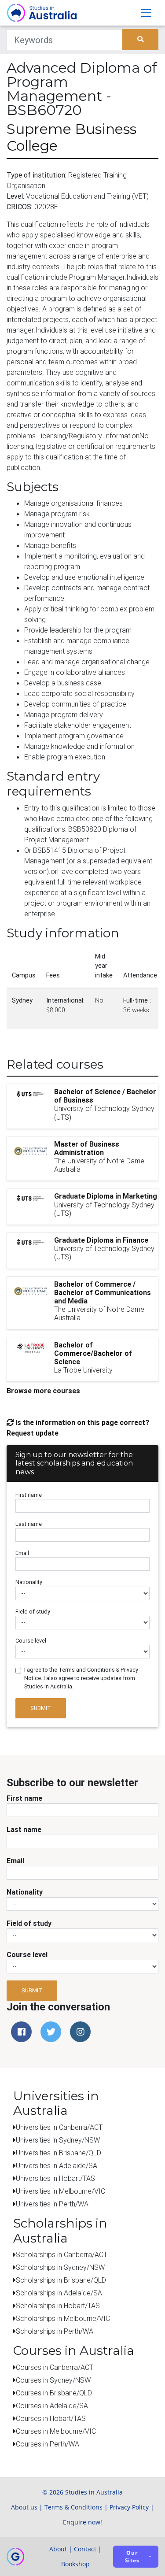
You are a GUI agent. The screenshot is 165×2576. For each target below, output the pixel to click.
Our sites (132, 2557)
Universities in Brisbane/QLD (59, 2153)
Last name (29, 1524)
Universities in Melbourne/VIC (60, 2191)
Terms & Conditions (73, 2507)
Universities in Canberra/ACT (59, 2127)
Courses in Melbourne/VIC (56, 2431)
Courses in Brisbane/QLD (54, 2393)
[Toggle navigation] (146, 13)
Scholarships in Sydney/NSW (60, 2267)
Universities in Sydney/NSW (58, 2140)
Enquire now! (82, 2522)
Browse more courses (43, 1391)
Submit (41, 1708)
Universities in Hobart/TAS (55, 2178)
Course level (31, 1641)
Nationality (29, 1582)
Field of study (33, 1612)
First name (29, 1495)
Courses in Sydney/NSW (53, 2380)
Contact (85, 2549)
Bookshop (75, 2564)
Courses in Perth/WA (48, 2444)
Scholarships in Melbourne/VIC (63, 2318)
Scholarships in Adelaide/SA (59, 2293)
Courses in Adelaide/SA (52, 2406)
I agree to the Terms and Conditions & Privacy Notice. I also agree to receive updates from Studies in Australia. (81, 1678)
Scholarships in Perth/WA (55, 2331)
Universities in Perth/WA (52, 2204)
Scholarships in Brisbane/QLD (61, 2280)
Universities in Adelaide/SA (57, 2165)
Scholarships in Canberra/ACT (62, 2254)
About (58, 2549)
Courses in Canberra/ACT (55, 2367)
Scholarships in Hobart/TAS (58, 2306)
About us (24, 2507)
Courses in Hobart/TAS (51, 2418)
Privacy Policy (129, 2507)
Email (22, 1553)
